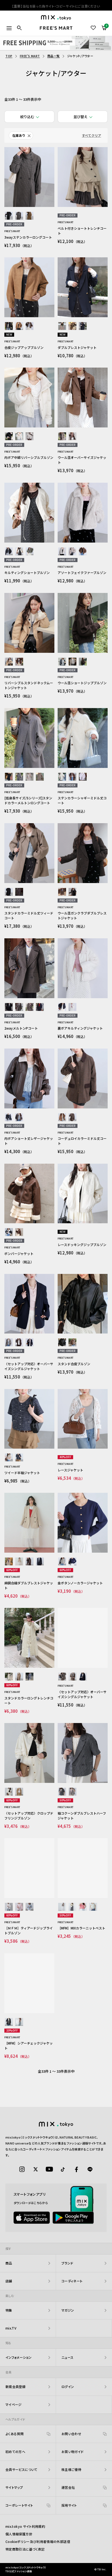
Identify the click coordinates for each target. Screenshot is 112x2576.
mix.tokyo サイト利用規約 (25, 2526)
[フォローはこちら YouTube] (49, 2169)
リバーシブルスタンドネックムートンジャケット (29, 685)
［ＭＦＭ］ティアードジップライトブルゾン (29, 1930)
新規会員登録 (15, 2387)
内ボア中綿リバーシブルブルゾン (29, 457)
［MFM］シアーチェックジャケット (29, 2045)
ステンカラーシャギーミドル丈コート (82, 800)
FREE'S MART (30, 56)
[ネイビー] (83, 326)
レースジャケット (70, 1470)
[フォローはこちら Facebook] (77, 2169)
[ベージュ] (19, 216)
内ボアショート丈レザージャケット (29, 1141)
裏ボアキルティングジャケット (80, 1028)
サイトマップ (14, 2487)
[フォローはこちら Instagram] (22, 2169)
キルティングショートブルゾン (27, 572)
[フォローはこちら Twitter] (36, 2169)
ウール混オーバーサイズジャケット (82, 460)
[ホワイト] (19, 436)
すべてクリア (91, 135)
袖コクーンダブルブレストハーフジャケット (82, 1816)
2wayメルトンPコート (21, 1028)
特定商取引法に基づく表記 (25, 2549)
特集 (9, 2310)
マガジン (68, 2310)
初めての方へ (15, 2452)
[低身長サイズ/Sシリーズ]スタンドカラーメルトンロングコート (28, 800)
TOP (9, 56)
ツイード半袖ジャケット (22, 1473)
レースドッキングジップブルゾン (82, 1245)
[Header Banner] (56, 43)
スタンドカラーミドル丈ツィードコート (29, 915)
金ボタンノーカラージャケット (80, 1583)
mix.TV (11, 2328)
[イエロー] (72, 1907)
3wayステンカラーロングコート (28, 237)
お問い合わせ (71, 2434)
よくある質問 (15, 2434)
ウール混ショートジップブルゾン (82, 683)
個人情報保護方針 (19, 2534)
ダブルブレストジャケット (77, 347)
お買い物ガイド (73, 2452)
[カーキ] (29, 551)
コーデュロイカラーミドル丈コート (82, 1141)
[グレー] (62, 662)
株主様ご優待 (71, 2469)
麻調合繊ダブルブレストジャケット (29, 1585)
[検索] (19, 28)
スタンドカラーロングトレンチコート (29, 1700)
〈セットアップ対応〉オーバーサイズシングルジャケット (29, 1366)
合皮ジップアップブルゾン (24, 347)
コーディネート (72, 2281)
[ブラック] (9, 216)
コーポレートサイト (19, 2505)
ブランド (67, 2263)
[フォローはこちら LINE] (90, 2169)
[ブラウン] (29, 216)
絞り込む (27, 117)
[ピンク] (83, 777)
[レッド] (83, 1907)
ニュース (67, 2357)
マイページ (14, 2404)
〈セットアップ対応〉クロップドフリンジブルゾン (29, 1816)
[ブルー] (29, 1907)
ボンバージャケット (19, 1253)
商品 (9, 2263)
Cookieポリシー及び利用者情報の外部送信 (38, 2541)
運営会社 (68, 2487)
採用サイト (69, 2505)
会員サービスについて (21, 2469)
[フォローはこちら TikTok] (63, 2169)
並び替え (80, 117)
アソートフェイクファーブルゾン (82, 572)
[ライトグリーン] (93, 1907)
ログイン (68, 2387)
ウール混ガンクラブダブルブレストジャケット (82, 915)
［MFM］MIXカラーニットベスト (81, 1928)
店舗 (9, 2281)
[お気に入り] (94, 28)
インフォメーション (18, 2357)
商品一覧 (54, 56)
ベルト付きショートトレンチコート (82, 231)
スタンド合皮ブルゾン (74, 1364)
